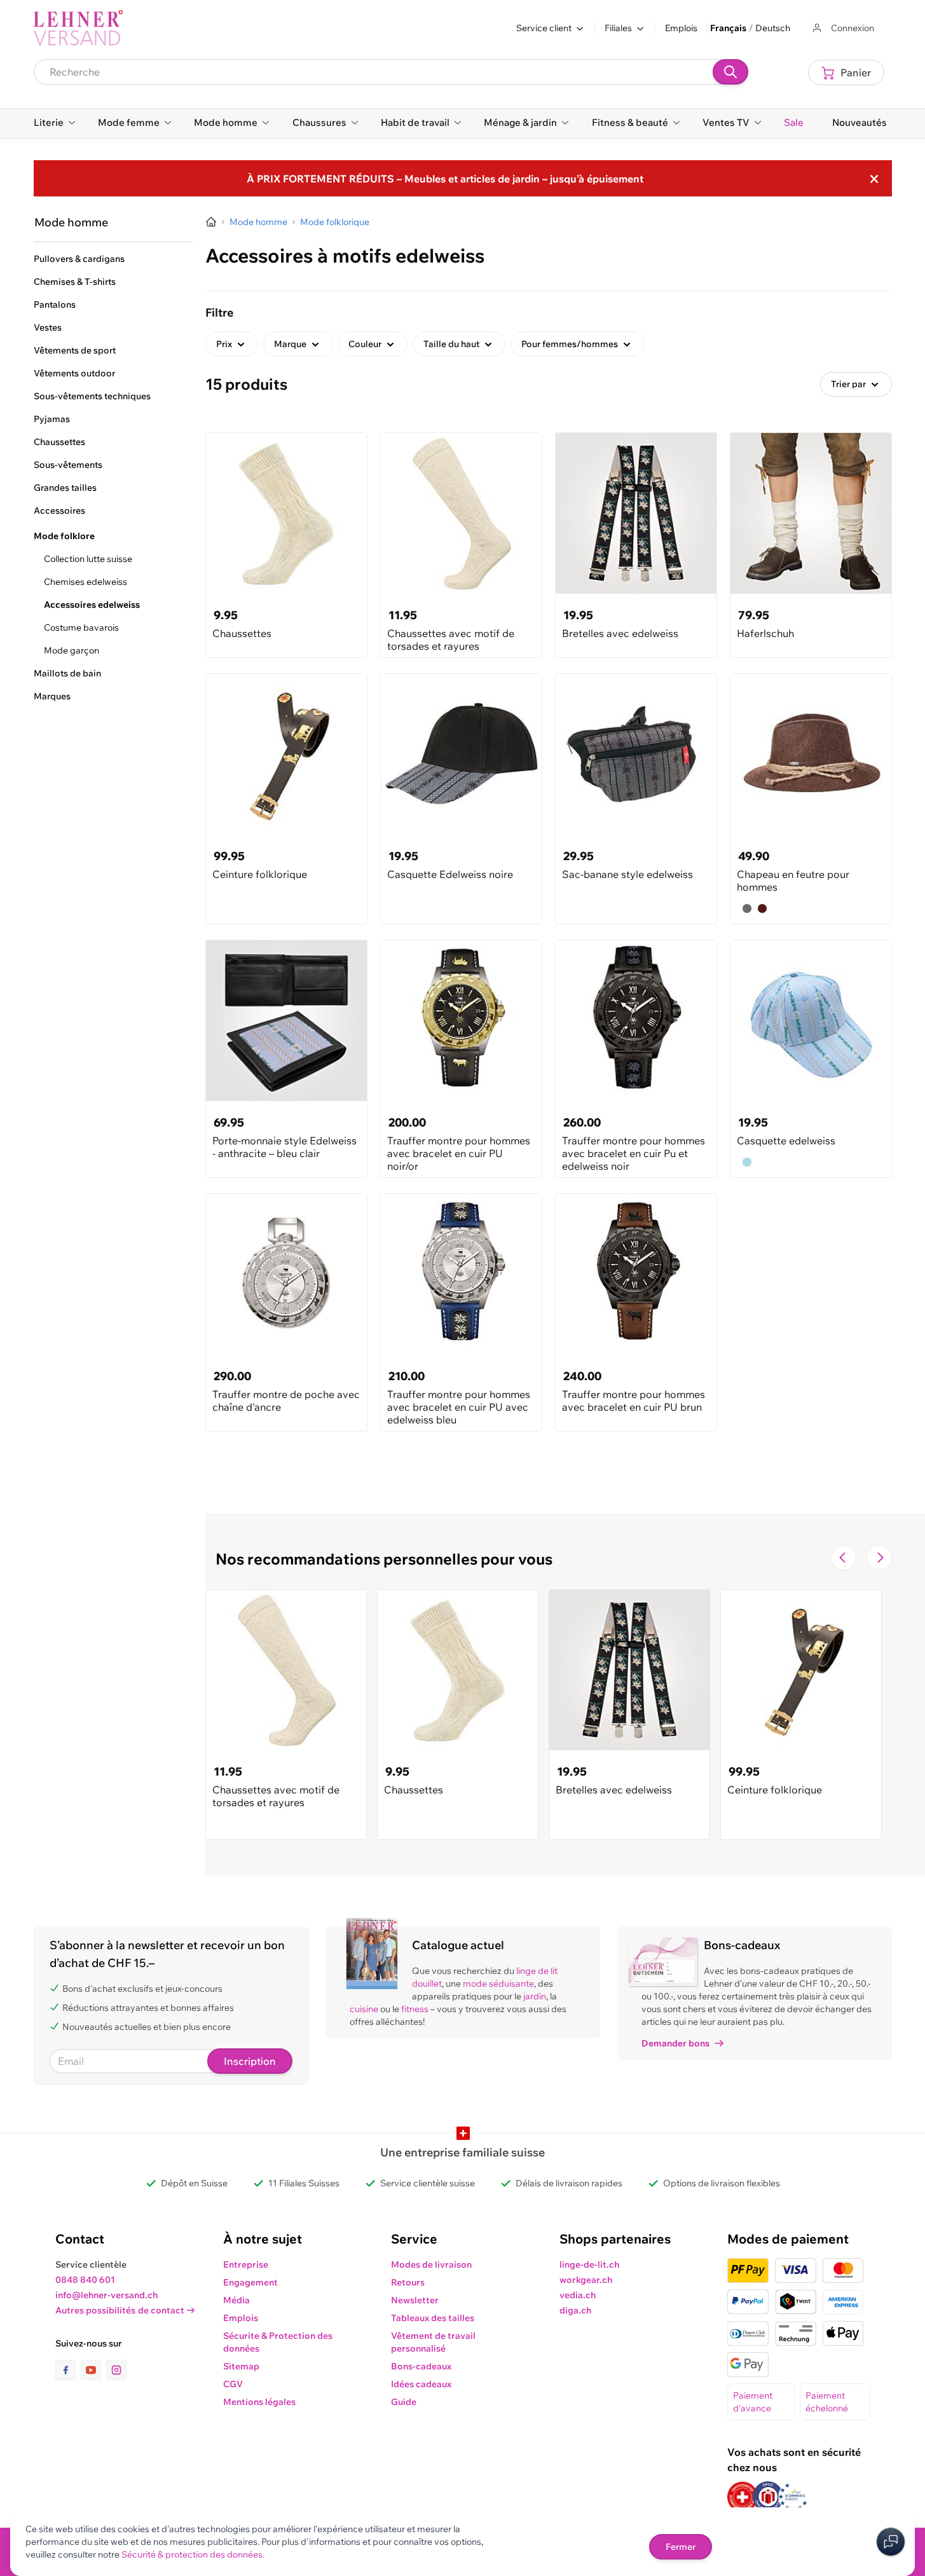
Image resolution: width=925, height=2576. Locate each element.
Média (236, 2300)
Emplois (681, 28)
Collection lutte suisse (88, 559)
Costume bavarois (81, 627)
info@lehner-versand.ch (106, 2295)
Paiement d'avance (753, 2402)
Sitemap (241, 2366)
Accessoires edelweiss (92, 605)
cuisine (364, 2009)
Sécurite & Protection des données (278, 2342)
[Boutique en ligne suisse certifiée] (743, 2497)
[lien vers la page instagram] (116, 2370)
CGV (233, 2384)
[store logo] (78, 28)
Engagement (250, 2282)
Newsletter (415, 2300)
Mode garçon (72, 650)
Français (728, 28)
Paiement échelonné (827, 2402)
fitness (415, 2009)
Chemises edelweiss (86, 582)
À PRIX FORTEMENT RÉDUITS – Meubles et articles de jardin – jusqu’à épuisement (445, 179)
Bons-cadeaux (421, 2366)
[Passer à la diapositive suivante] (879, 1558)
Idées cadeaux (421, 2384)
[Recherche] (730, 72)
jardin (535, 1996)
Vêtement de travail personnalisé (433, 2342)
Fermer (681, 2547)
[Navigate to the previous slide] (844, 1558)
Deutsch (773, 28)
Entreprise (246, 2264)
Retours (408, 2282)
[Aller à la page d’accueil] (211, 222)
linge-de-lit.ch (589, 2264)
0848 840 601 (85, 2280)
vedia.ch (578, 2295)
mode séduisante (498, 1983)
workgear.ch (586, 2280)
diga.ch (575, 2310)
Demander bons (675, 2043)
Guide (404, 2402)
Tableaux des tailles (433, 2318)
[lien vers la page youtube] (93, 2370)
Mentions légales (259, 2402)
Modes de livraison (431, 2264)
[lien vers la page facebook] (68, 2370)
